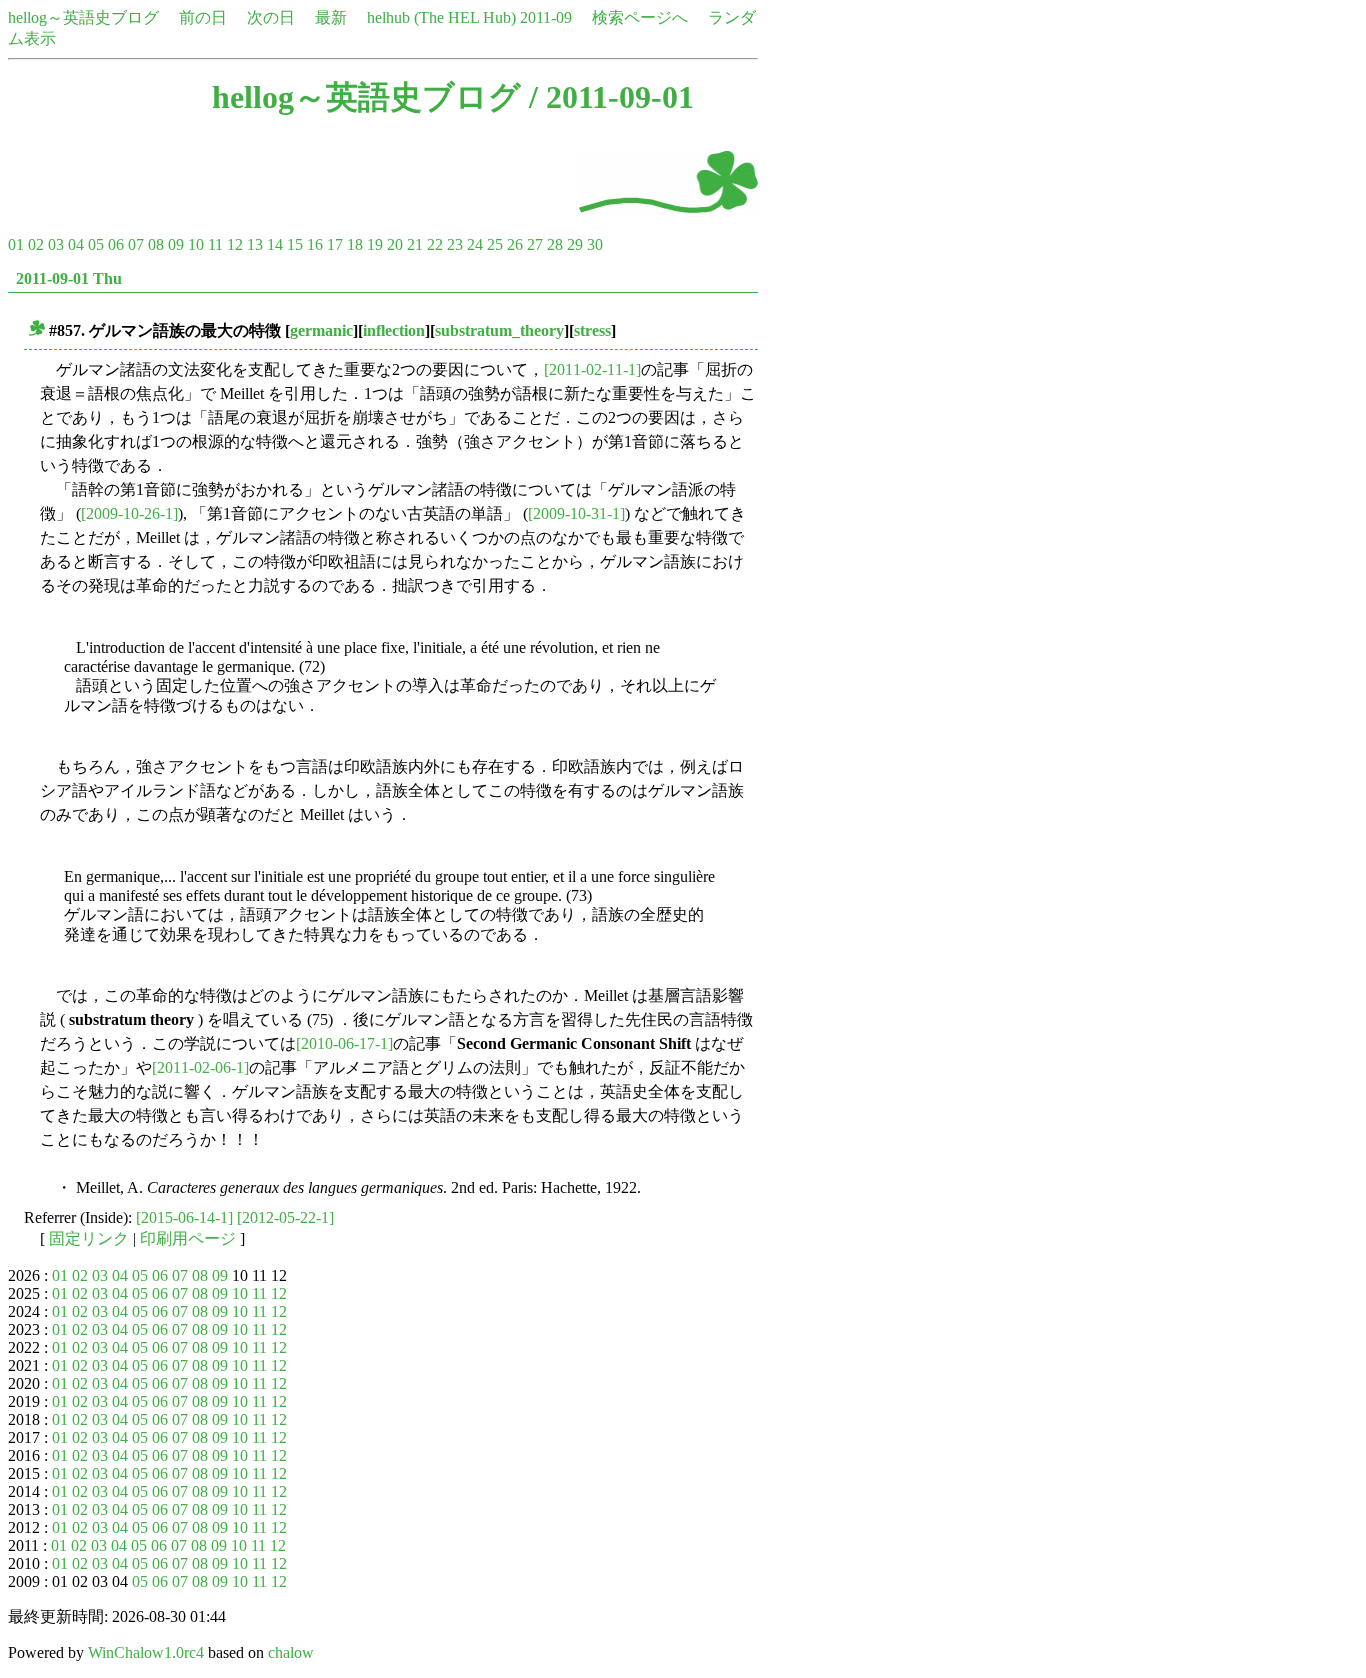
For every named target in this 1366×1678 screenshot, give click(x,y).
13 (255, 244)
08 (156, 244)
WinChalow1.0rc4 (146, 1652)
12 (235, 244)
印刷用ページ (188, 1238)
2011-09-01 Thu (69, 278)
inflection (394, 330)
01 (16, 244)
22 (435, 244)
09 (176, 244)
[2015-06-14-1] (184, 1217)
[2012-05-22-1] (285, 1217)
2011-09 (546, 17)
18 (355, 244)
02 (36, 244)
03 (56, 244)
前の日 (203, 17)
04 (76, 244)
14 (275, 244)
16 (315, 244)
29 (575, 244)
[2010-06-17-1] (344, 1043)
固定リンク (89, 1238)
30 (595, 244)
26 (515, 244)
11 (215, 244)
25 (495, 244)
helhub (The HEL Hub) (441, 17)
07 (136, 244)
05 (96, 244)
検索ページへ (640, 17)
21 (415, 244)
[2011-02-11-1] (592, 369)
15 (295, 244)
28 (555, 244)
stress (592, 330)
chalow (291, 1652)
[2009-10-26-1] (129, 513)
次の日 (271, 17)
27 (535, 244)
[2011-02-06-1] (200, 1067)
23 (455, 244)
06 (116, 244)
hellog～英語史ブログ (83, 17)
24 (475, 244)
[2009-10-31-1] (576, 513)
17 (335, 244)
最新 (331, 17)
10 (196, 244)
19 (375, 244)
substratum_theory (499, 330)
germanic (321, 330)
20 (395, 244)
